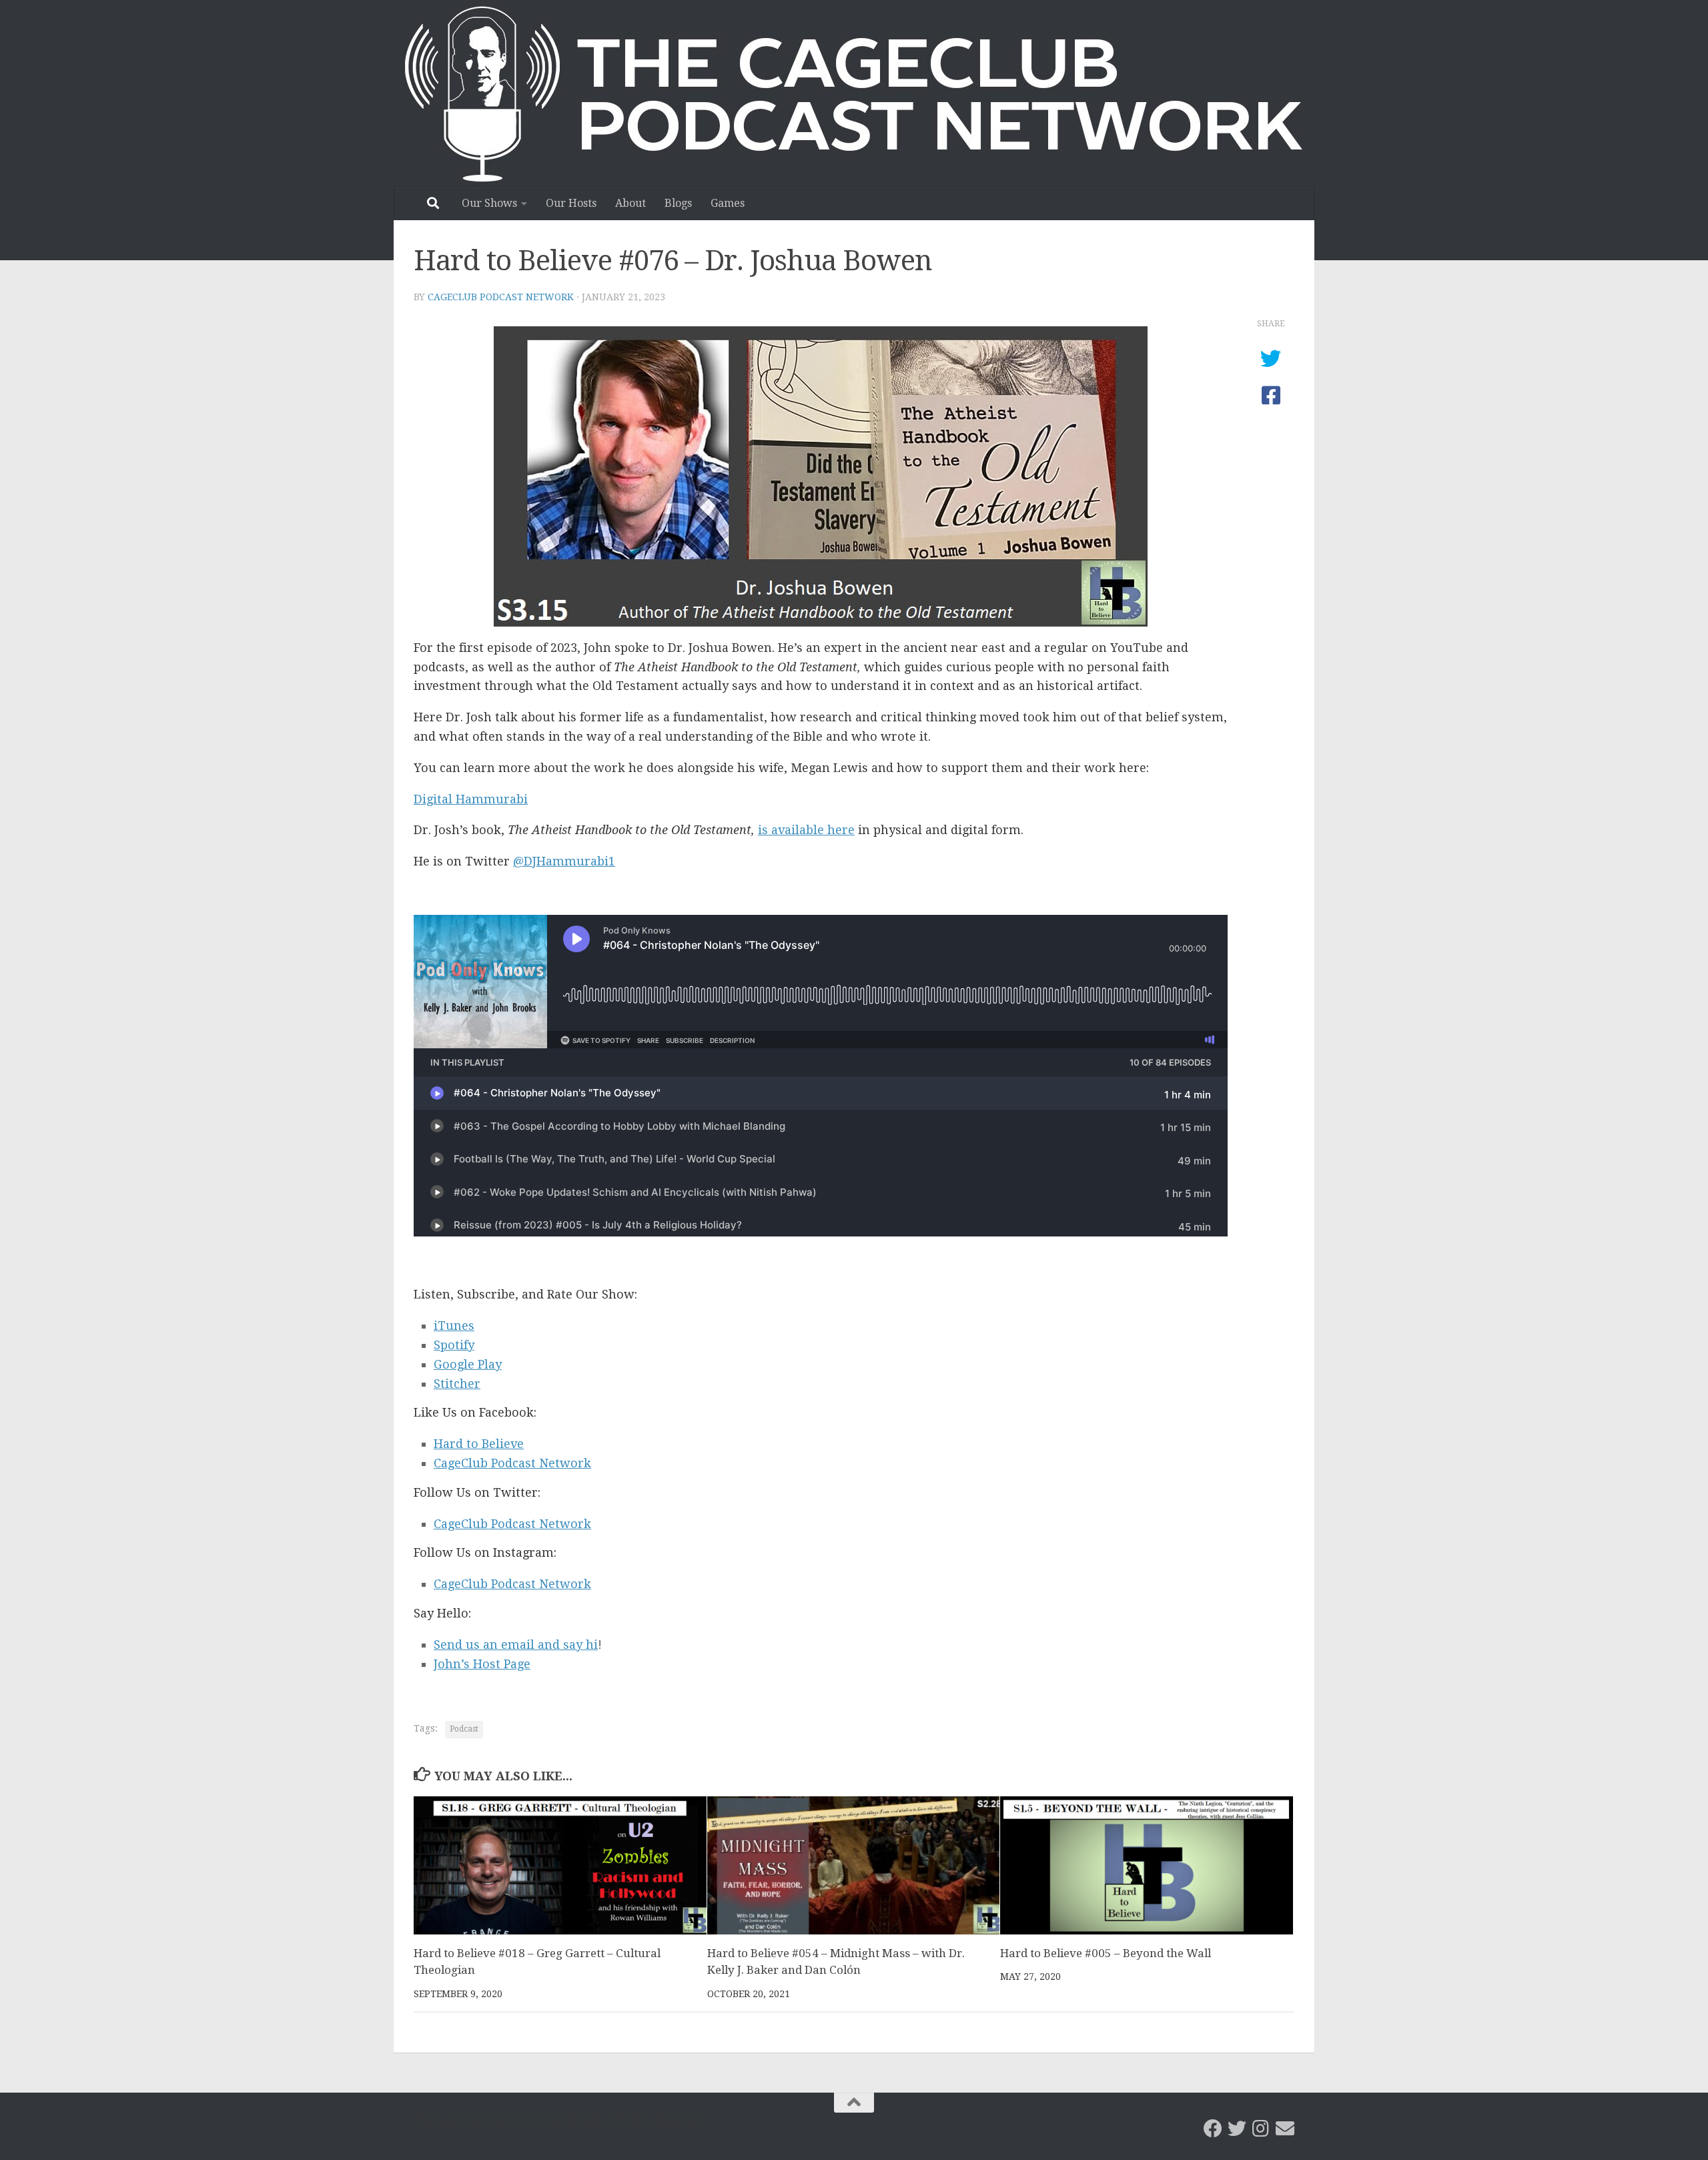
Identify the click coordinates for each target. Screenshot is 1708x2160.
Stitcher (457, 1384)
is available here (806, 830)
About (630, 203)
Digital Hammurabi (471, 799)
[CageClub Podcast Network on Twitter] (1237, 2129)
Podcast (464, 1729)
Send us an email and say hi (516, 1645)
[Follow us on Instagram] (1261, 2129)
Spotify (454, 1345)
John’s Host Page (482, 1664)
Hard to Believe (479, 1444)
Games (728, 203)
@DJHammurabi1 (564, 861)
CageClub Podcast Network (501, 297)
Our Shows (489, 203)
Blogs (678, 203)
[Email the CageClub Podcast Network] (1285, 2129)
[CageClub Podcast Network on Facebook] (1213, 2129)
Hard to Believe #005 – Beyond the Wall (1106, 1953)
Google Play (468, 1364)
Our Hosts (571, 203)
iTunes (454, 1326)
